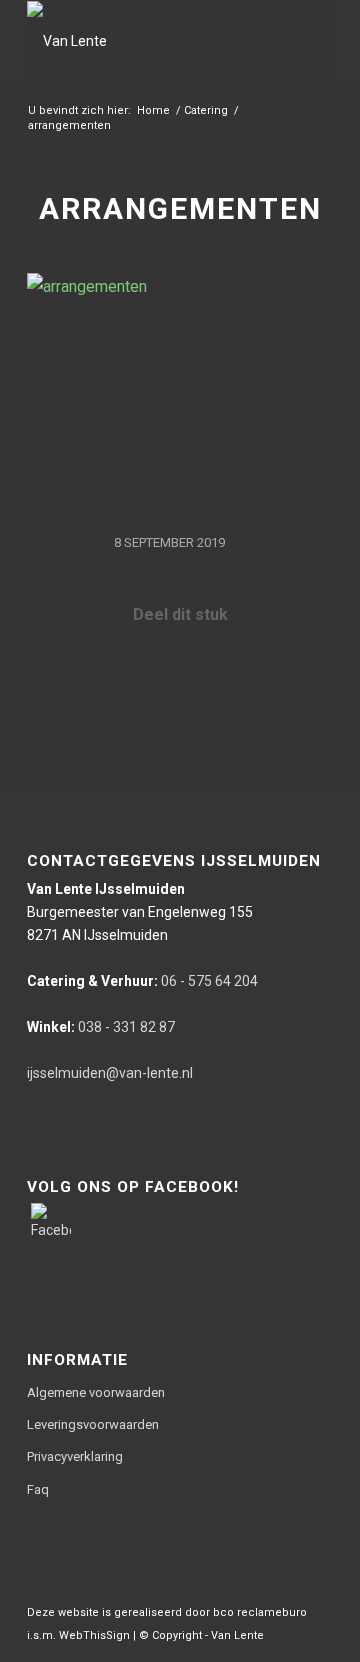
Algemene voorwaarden (96, 1392)
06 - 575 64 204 (142, 981)
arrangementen (180, 208)
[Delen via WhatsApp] (180, 672)
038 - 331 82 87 (101, 1027)
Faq (38, 1489)
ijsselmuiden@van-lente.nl (110, 1073)
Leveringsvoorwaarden (93, 1424)
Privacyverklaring (75, 1456)
